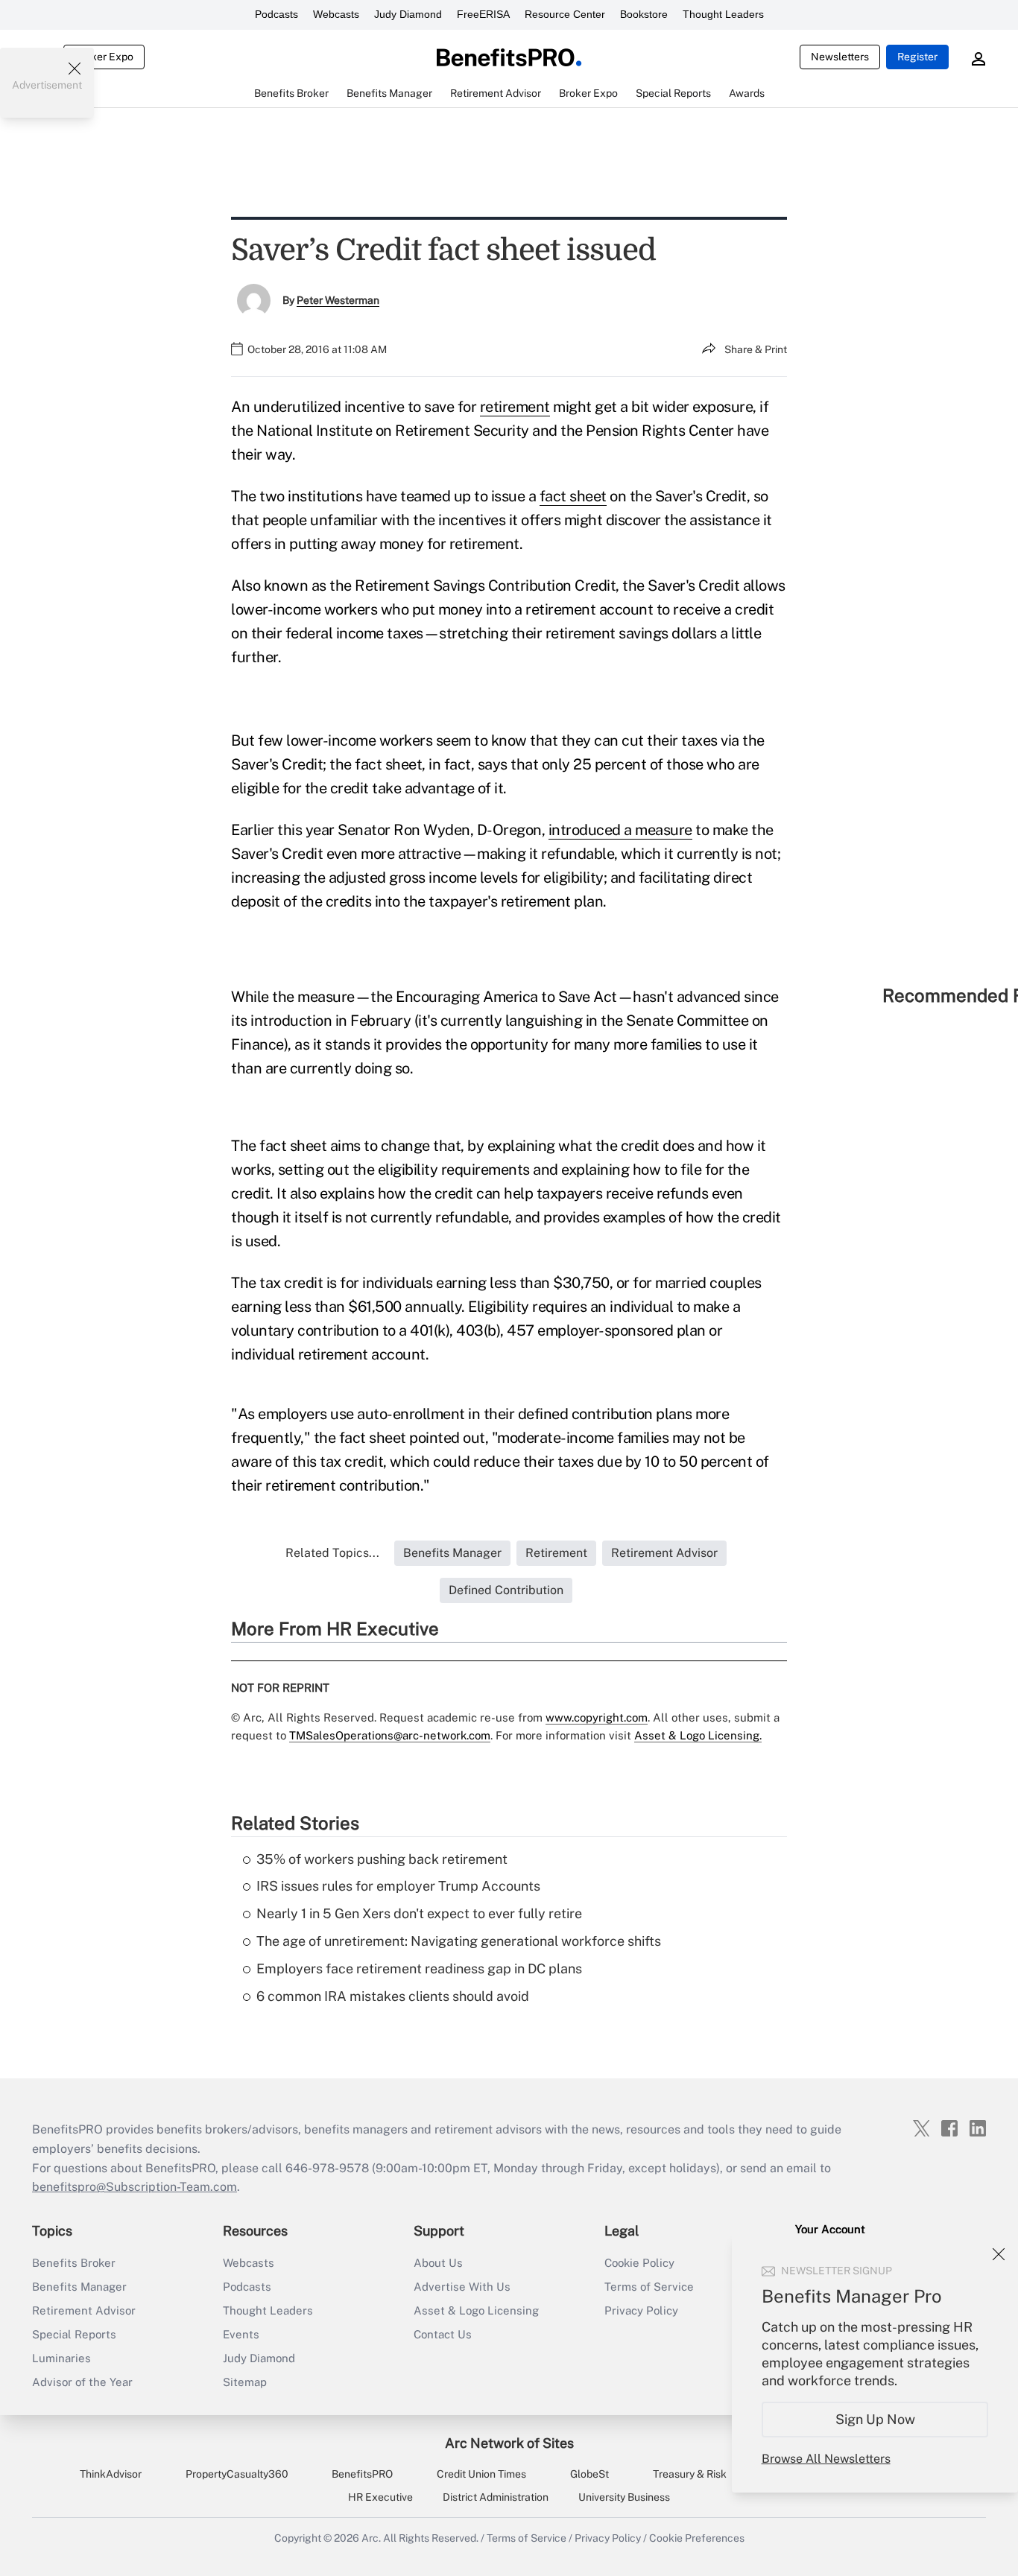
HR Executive (380, 2497)
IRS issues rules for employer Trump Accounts (398, 1886)
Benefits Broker (74, 2263)
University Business (624, 2497)
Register (917, 57)
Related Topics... (332, 1553)
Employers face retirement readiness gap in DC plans (419, 1969)
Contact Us (443, 2334)
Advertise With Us (462, 2287)
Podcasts (276, 14)
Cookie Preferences (697, 2538)
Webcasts (336, 14)
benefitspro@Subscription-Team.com (135, 2187)
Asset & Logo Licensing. (698, 1735)
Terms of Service (649, 2287)
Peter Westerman (338, 300)
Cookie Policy (639, 2263)
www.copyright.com (597, 1717)
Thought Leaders (723, 14)
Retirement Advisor (84, 2310)
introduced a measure (620, 830)
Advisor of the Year (82, 2382)
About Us (438, 2263)
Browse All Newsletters (826, 2459)
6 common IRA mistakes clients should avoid (393, 1996)
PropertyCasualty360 (237, 2474)
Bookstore (644, 14)
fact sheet (573, 496)
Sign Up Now (875, 2419)
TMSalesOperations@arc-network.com (390, 1735)
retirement (515, 407)
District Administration (496, 2497)
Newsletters (840, 57)
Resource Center (565, 14)
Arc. (371, 2538)
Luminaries (61, 2358)
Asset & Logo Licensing (476, 2310)
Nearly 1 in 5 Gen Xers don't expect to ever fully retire (419, 1913)
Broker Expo (104, 57)
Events (241, 2334)
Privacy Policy (641, 2310)
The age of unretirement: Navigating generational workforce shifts (459, 1941)
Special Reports (74, 2334)
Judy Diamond (408, 14)
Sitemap (245, 2382)
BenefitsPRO (362, 2474)
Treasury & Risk (690, 2474)
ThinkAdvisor (111, 2474)
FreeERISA (483, 14)
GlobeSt (589, 2474)
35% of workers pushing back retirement (382, 1859)
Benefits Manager (79, 2287)
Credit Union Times (481, 2474)
